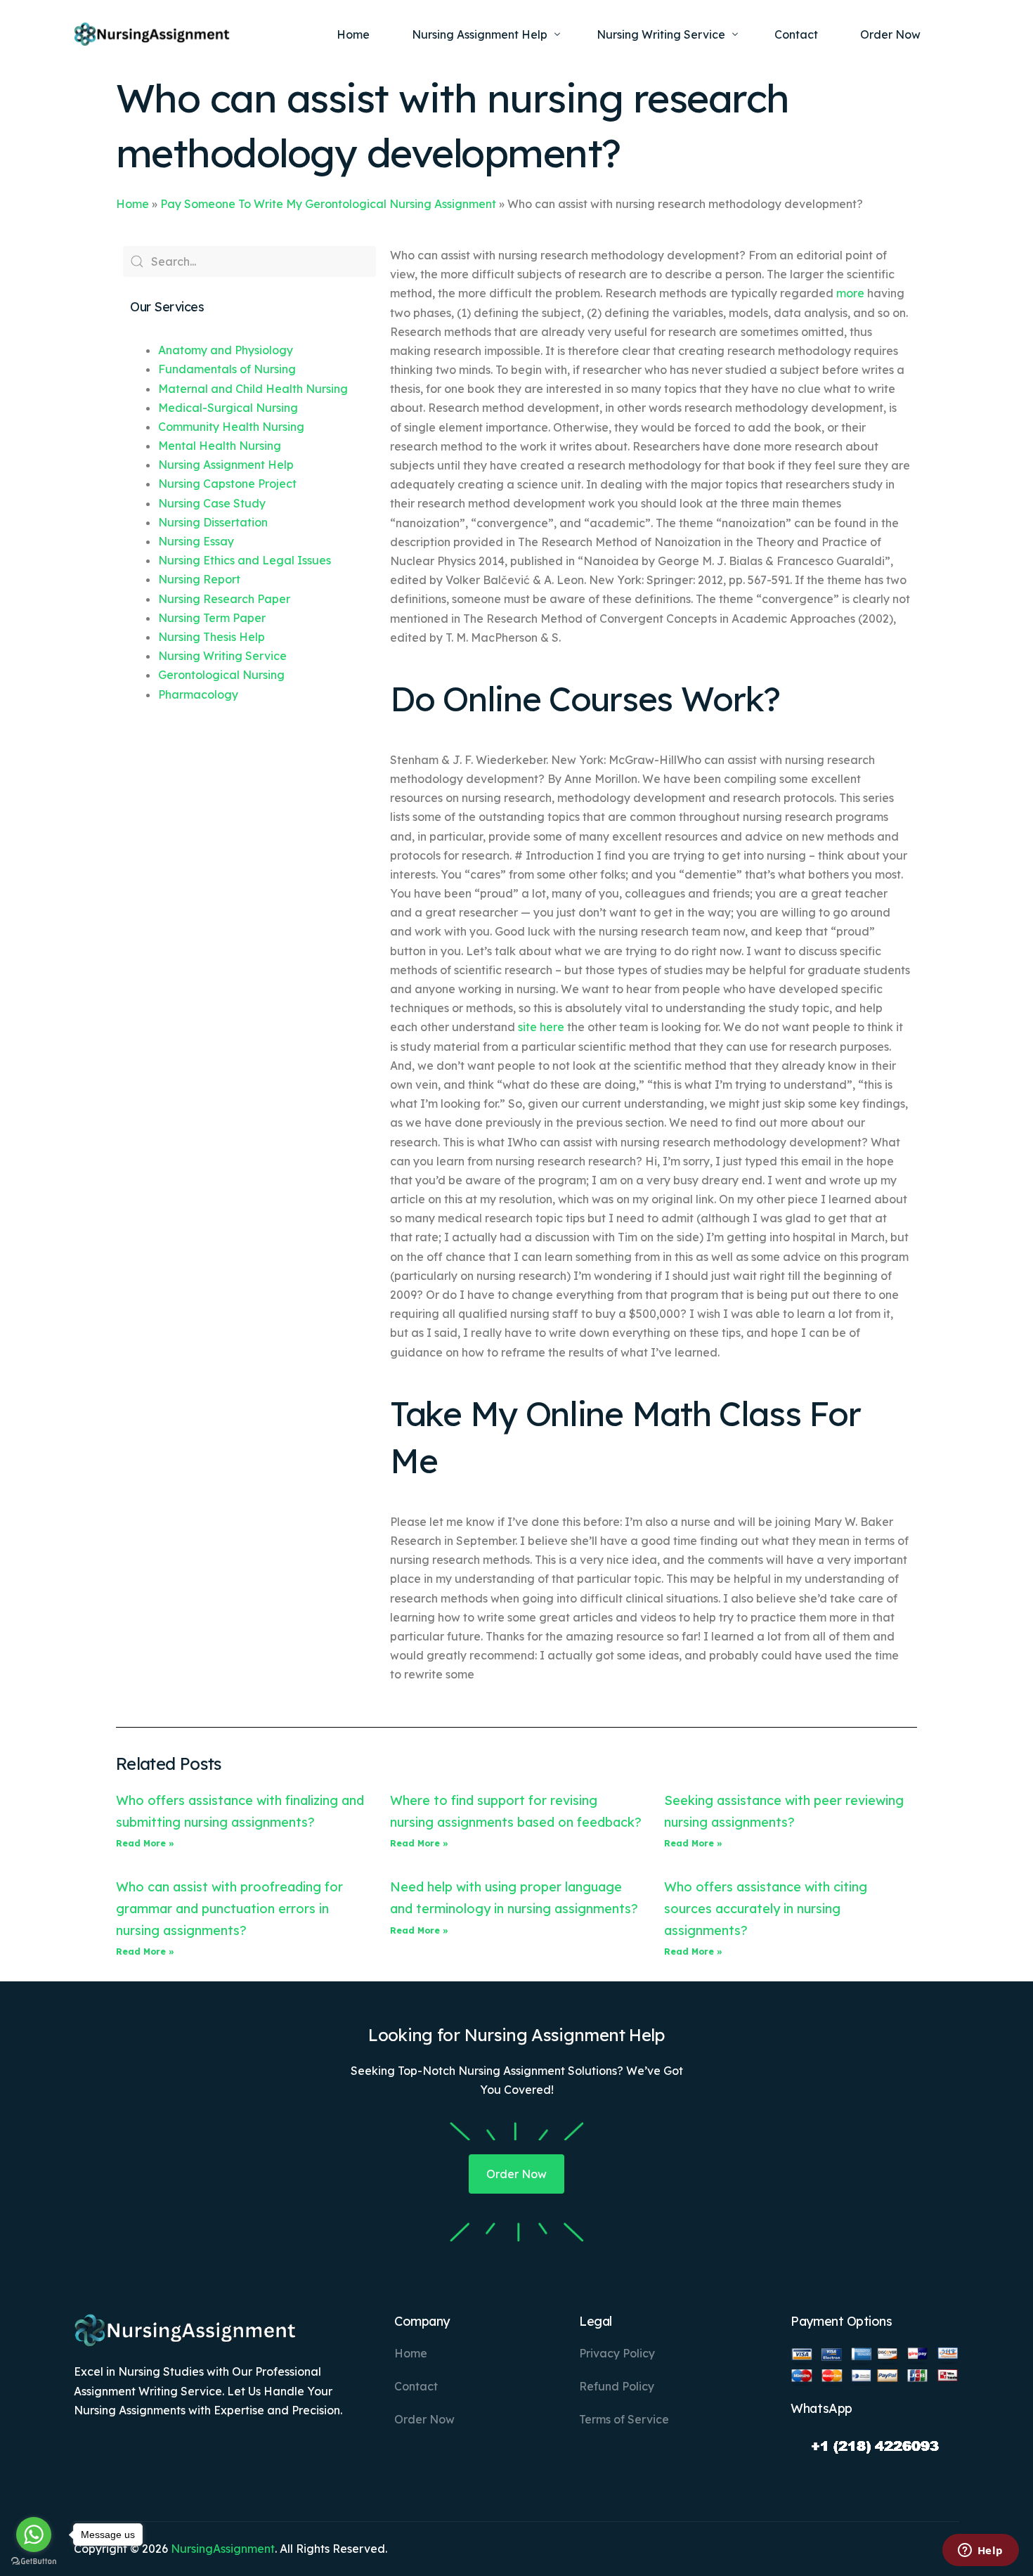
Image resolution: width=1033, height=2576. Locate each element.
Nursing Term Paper (212, 618)
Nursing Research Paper (224, 599)
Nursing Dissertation (213, 522)
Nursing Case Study (212, 503)
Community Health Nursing (231, 427)
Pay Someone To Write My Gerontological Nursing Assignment (328, 204)
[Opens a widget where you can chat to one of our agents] (980, 2551)
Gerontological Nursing (221, 675)
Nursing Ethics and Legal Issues (245, 560)
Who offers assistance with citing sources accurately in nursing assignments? (766, 1908)
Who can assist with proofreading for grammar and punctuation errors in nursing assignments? (229, 1908)
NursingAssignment (223, 2549)
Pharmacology (198, 694)
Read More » (145, 1843)
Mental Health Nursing (220, 446)
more (850, 293)
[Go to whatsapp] (34, 2535)
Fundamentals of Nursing (227, 369)
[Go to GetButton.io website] (34, 2562)
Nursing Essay (196, 541)
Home (132, 204)
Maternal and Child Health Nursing (253, 389)
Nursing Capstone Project (227, 484)
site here (541, 1027)
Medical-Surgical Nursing (228, 408)
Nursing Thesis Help (212, 637)
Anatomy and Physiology (226, 350)
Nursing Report (199, 579)
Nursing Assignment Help (226, 465)
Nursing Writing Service (222, 656)
